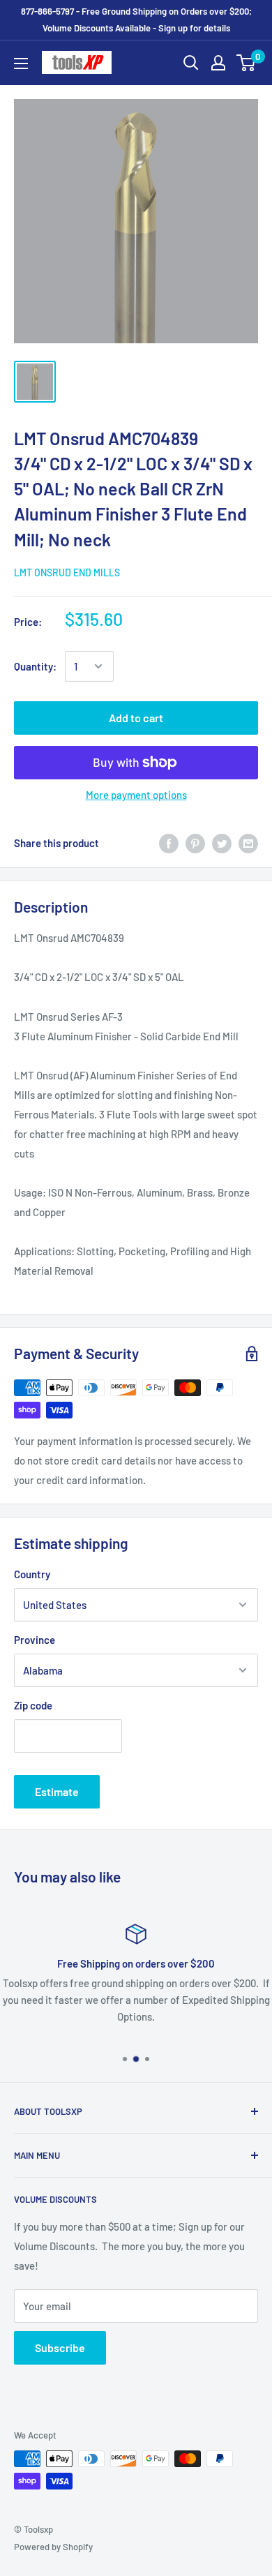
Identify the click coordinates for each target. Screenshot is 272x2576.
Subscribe (60, 2347)
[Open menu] (21, 63)
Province (35, 1640)
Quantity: (35, 666)
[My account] (218, 63)
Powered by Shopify (53, 2547)
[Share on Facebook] (169, 843)
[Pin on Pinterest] (195, 843)
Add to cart (136, 718)
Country (32, 1574)
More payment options (136, 795)
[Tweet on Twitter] (222, 843)
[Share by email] (248, 843)
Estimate (57, 1791)
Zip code (33, 1705)
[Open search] (191, 63)
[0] (247, 63)
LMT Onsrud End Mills (67, 572)
